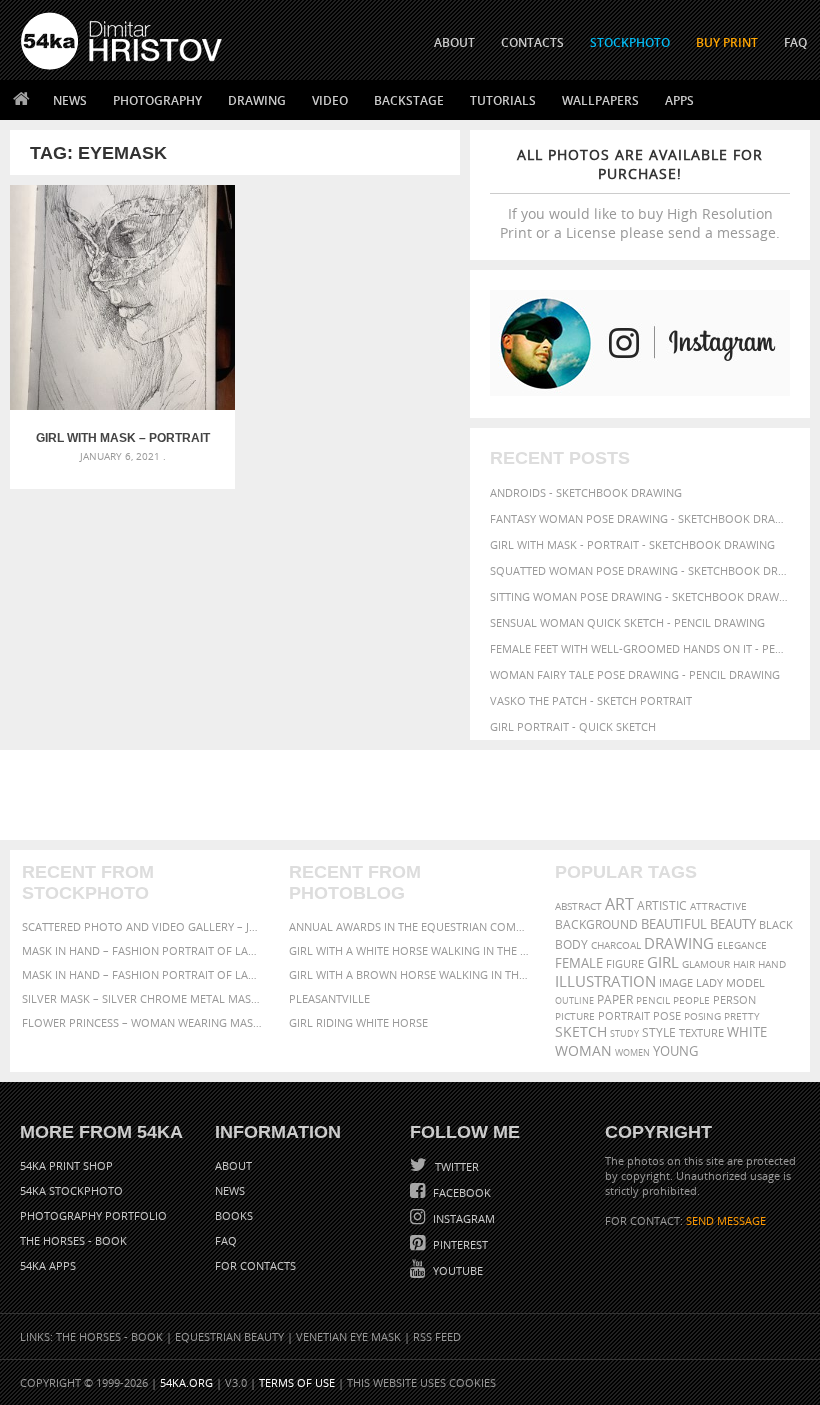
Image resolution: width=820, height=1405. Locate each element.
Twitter (455, 1166)
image (676, 983)
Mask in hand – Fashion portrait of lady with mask (143, 974)
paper (615, 999)
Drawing (257, 100)
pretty (742, 1016)
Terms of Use (297, 1382)
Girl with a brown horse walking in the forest (410, 974)
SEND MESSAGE (726, 1220)
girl (663, 962)
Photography (157, 100)
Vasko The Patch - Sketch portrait (591, 700)
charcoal (616, 945)
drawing (679, 943)
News (70, 100)
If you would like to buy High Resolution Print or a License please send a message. (640, 193)
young (675, 1051)
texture (701, 1033)
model (745, 982)
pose (667, 1016)
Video (330, 100)
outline (574, 1000)
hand (772, 964)
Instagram (462, 1218)
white (747, 1032)
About (233, 1165)
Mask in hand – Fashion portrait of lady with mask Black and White (143, 950)
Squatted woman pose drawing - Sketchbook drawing (640, 570)
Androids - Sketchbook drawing (586, 492)
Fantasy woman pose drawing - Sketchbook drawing (640, 518)
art (619, 904)
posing (702, 1016)
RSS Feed (437, 1336)
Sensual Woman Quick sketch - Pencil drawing (627, 622)
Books (234, 1215)
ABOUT (454, 42)
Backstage (409, 100)
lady (709, 983)
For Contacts (255, 1265)
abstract (578, 906)
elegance (742, 945)
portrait (624, 1015)
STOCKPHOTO (630, 42)
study (624, 1033)
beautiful (674, 924)
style (659, 1032)
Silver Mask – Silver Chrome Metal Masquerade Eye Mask (143, 998)
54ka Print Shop (66, 1165)
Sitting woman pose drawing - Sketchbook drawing (640, 596)
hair (744, 964)
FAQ (795, 42)
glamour (706, 964)
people (691, 1000)
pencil (653, 1000)
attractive (718, 906)
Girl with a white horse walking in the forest (410, 950)
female (579, 963)
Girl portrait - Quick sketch (573, 726)
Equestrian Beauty (229, 1336)
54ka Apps (48, 1265)
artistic (662, 905)
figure (625, 964)
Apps (679, 100)
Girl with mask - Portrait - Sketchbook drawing (632, 544)
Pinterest (459, 1244)
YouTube (456, 1270)
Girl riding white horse (358, 1022)
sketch (581, 1032)
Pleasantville (329, 998)
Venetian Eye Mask (348, 1336)
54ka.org (186, 1382)
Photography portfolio (93, 1215)
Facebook (460, 1192)
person (734, 1000)
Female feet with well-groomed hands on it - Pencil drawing (640, 648)
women (632, 1052)
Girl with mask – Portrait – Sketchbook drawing (123, 438)
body (571, 944)
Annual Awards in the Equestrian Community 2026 (410, 926)
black (776, 924)
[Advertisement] (414, 795)
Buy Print (727, 42)
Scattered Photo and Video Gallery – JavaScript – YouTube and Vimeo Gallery (143, 926)
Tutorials (503, 100)
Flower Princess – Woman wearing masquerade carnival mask (143, 1022)
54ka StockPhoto (71, 1190)
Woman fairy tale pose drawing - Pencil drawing (635, 674)
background (596, 924)
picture (575, 1016)
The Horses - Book (73, 1240)
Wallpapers (600, 100)
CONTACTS (532, 42)
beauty (733, 924)
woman (583, 1050)
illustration (605, 981)
